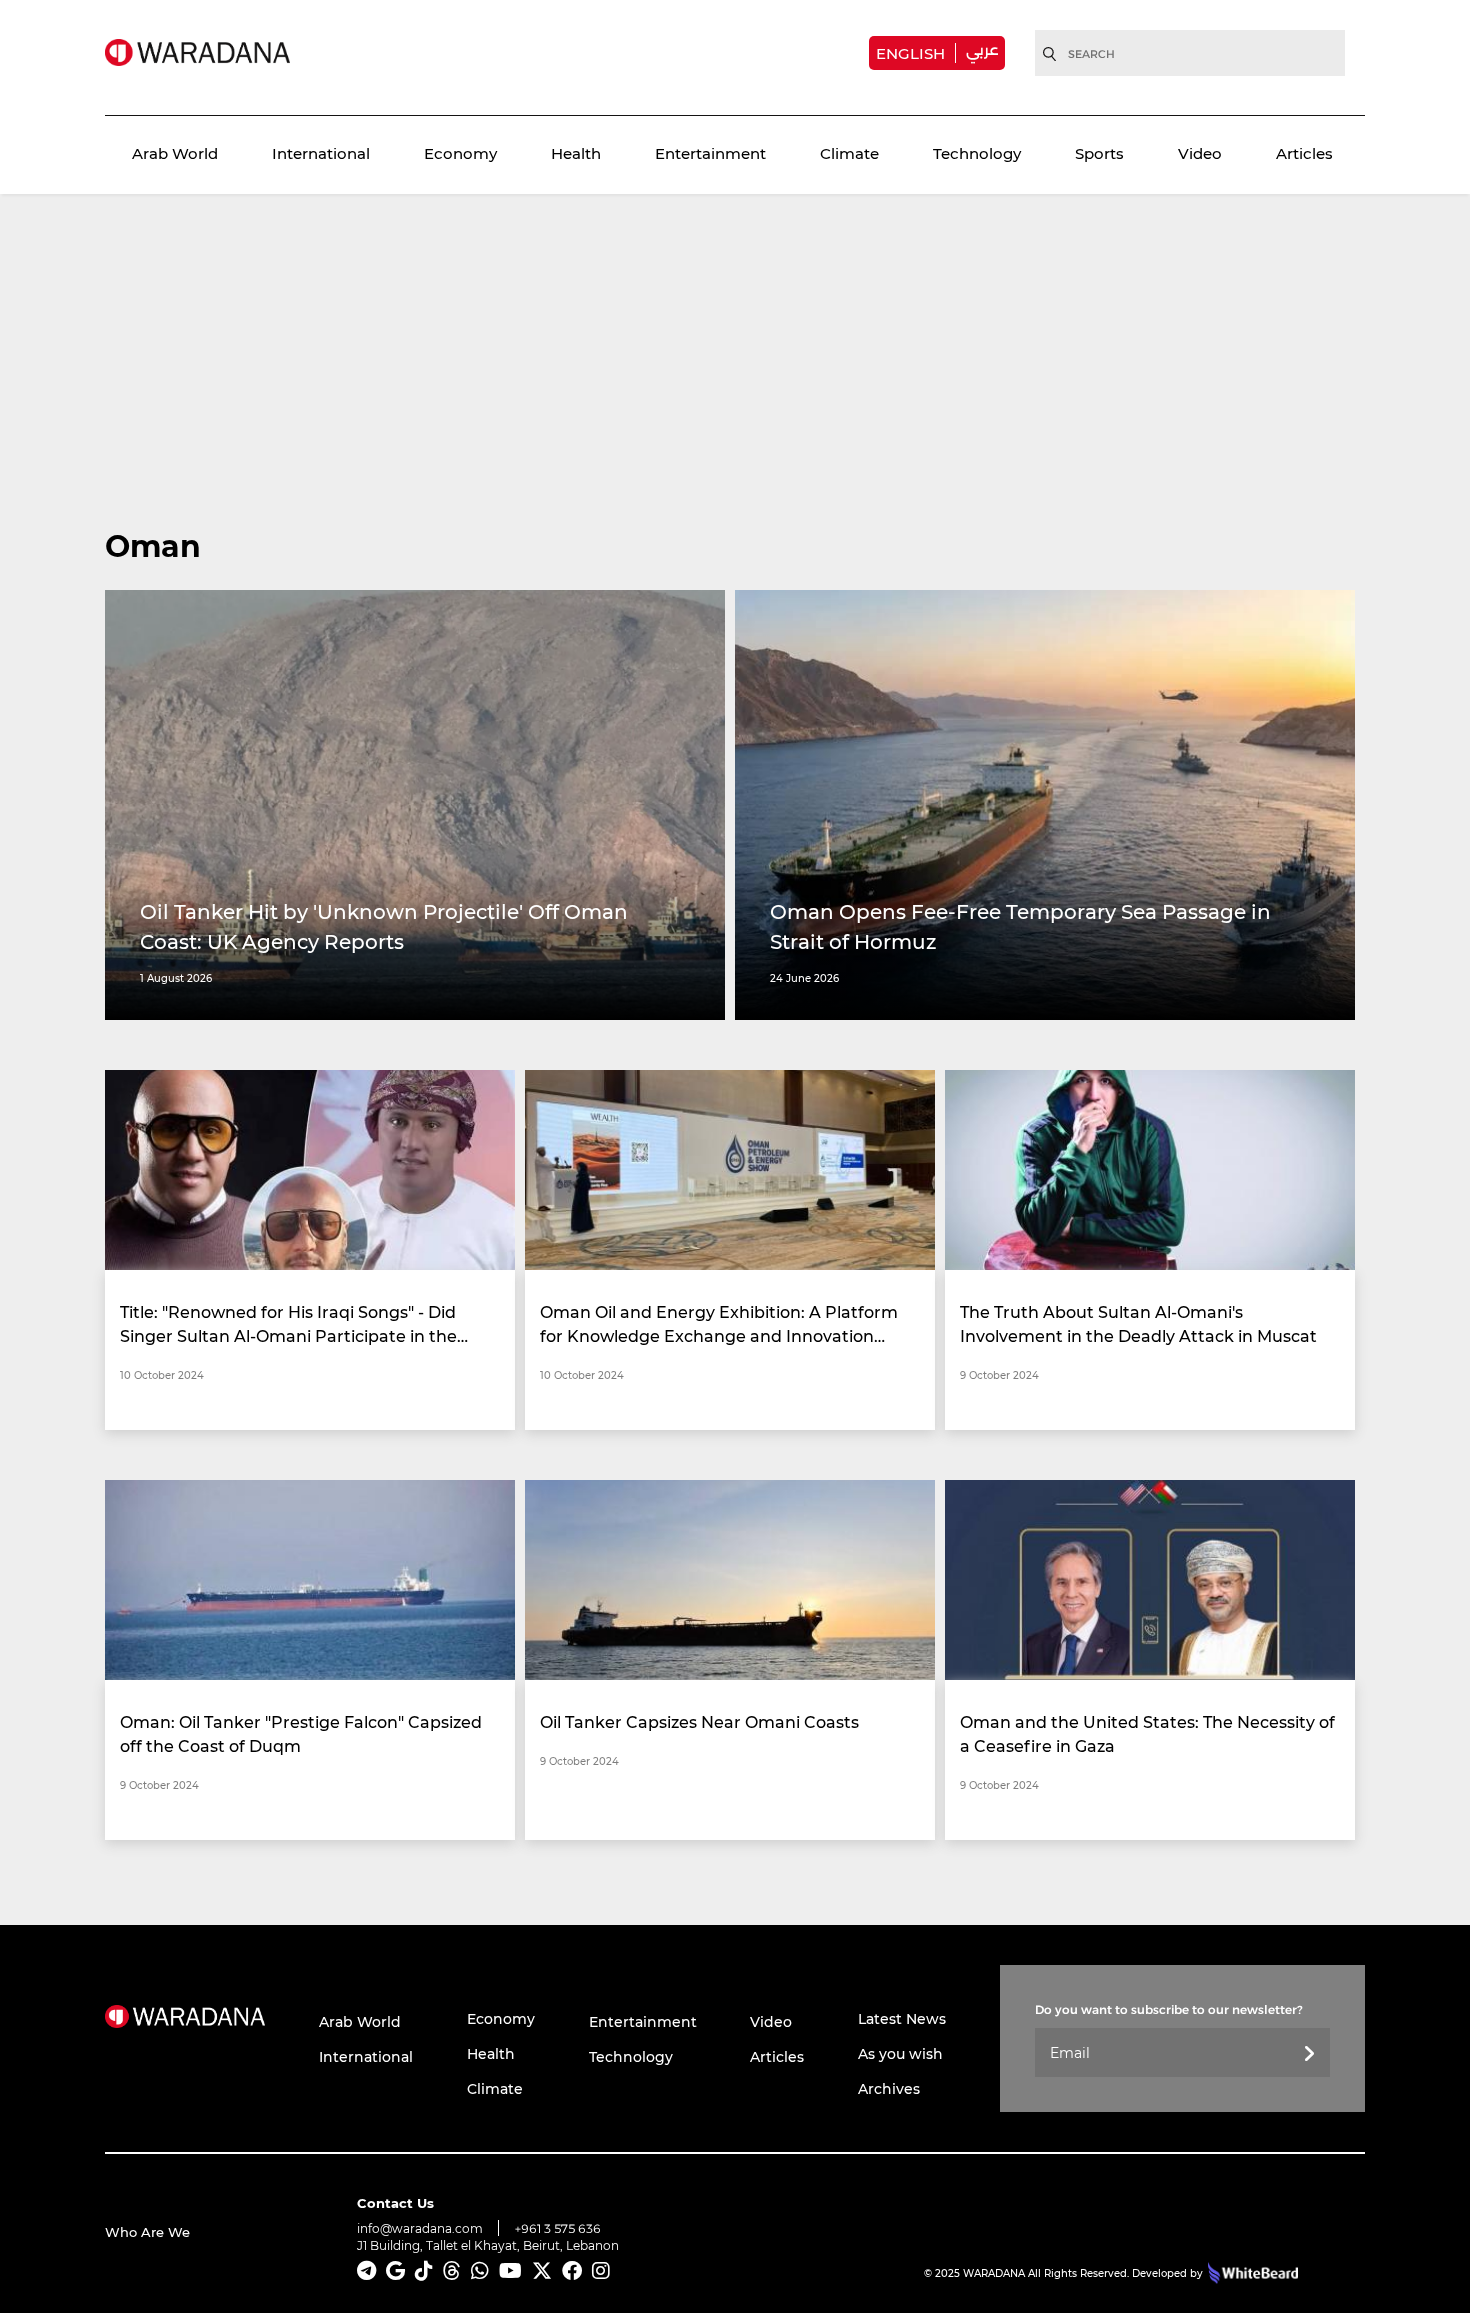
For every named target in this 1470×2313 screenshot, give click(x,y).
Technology (977, 153)
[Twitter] (542, 2271)
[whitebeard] (1250, 2273)
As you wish (900, 2053)
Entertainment (710, 153)
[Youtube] (510, 2271)
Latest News (902, 2018)
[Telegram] (366, 2271)
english (910, 53)
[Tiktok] (424, 2271)
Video (1200, 153)
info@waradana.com (420, 2228)
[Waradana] (197, 52)
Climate (849, 153)
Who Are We (147, 2231)
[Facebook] (572, 2271)
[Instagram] (601, 2271)
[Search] (1050, 54)
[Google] (395, 2271)
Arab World (175, 153)
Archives (889, 2088)
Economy (460, 153)
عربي (982, 49)
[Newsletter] (1309, 2054)
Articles (1304, 153)
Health (576, 153)
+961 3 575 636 (558, 2228)
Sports (1099, 153)
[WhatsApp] (480, 2271)
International (321, 153)
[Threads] (452, 2271)
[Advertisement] (735, 375)
